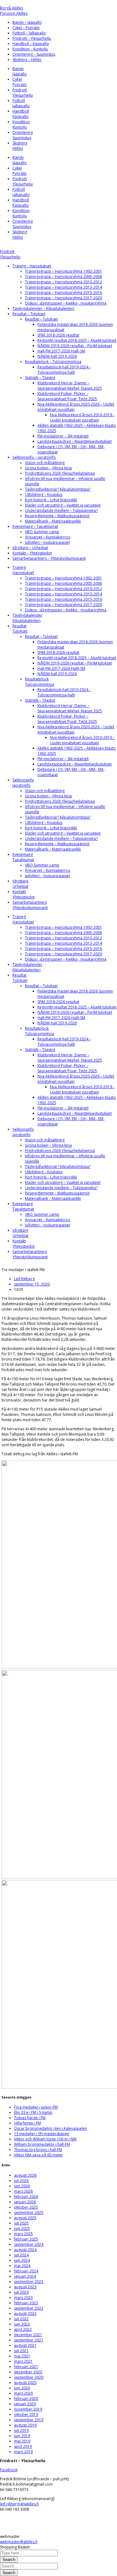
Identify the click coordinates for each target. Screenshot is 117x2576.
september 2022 (29, 2308)
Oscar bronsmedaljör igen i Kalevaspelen (51, 2128)
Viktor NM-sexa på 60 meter (39, 2155)
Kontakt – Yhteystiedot (32, 553)
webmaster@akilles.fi (19, 2542)
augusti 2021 (25, 2345)
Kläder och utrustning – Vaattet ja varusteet (63, 505)
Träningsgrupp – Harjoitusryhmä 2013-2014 (63, 287)
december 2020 (28, 2372)
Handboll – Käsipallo (31, 44)
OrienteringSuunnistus (23, 135)
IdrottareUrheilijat (20, 884)
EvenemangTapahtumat (23, 857)
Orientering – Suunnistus (34, 54)
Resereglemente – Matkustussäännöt (57, 516)
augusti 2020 (25, 2383)
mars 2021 (23, 2361)
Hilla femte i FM (27, 2123)
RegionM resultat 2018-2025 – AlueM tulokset (77, 340)
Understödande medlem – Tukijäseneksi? (61, 510)
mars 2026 (23, 2191)
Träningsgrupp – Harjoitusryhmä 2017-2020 (63, 298)
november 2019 (28, 2409)
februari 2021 (26, 2367)
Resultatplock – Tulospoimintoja (53, 362)
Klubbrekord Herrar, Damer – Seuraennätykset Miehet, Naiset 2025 (70, 386)
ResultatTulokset (20, 629)
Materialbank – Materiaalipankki (53, 521)
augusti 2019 (25, 2425)
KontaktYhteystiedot (24, 894)
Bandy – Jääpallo (27, 22)
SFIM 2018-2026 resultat (58, 335)
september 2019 (29, 2420)
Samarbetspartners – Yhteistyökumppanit (49, 558)
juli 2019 (21, 2430)
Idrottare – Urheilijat (30, 548)
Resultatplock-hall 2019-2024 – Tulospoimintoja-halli (64, 370)
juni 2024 (22, 2260)
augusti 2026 (25, 2175)
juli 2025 (21, 2223)
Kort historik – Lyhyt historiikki (51, 500)
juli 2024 (21, 2255)
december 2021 (28, 2335)
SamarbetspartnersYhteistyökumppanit (30, 905)
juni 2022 (22, 2324)
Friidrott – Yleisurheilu (32, 38)
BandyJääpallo (20, 71)
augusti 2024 (25, 2250)
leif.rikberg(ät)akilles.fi (19, 2504)
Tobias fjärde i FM (30, 2118)
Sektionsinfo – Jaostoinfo (34, 457)
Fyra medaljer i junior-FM (36, 2107)
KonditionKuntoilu (21, 124)
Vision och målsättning (45, 463)
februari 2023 (26, 2303)
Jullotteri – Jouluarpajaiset (47, 542)
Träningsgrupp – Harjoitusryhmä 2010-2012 (63, 282)
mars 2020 (23, 2393)
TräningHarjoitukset (23, 570)
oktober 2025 (26, 2207)
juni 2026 (22, 2186)
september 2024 (29, 2244)
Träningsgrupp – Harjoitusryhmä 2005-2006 (63, 277)
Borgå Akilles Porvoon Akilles (14, 11)
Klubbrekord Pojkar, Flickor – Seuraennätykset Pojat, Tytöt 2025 (67, 396)
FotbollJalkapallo (21, 103)
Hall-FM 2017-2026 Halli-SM (61, 351)
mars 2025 (23, 2234)
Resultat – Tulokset (29, 314)
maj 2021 (22, 2356)
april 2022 (23, 2329)
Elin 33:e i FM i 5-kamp (33, 2112)
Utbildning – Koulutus (44, 495)
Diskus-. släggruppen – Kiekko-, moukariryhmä (66, 303)
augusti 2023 (25, 2287)
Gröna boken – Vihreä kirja (48, 468)
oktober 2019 (26, 2414)
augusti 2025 (25, 2218)
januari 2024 (25, 2276)
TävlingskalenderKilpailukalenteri (27, 618)
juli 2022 (21, 2319)
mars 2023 (23, 2298)
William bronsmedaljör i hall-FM (42, 2144)
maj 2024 (22, 2266)
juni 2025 (22, 2228)
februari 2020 (26, 2399)
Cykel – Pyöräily (26, 28)
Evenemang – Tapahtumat (35, 526)
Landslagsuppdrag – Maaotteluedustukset (75, 441)
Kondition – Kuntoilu (30, 49)
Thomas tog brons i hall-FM (38, 2150)
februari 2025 (26, 2239)
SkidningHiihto (20, 146)
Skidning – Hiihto (27, 60)
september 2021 (29, 2340)
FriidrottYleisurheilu (23, 93)
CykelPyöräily (19, 82)
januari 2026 (25, 2202)
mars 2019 (23, 2452)
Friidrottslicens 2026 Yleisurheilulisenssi (60, 473)
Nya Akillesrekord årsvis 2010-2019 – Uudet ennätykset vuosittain (82, 417)
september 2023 (29, 2282)
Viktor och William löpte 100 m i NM (45, 2139)
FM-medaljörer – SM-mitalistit (63, 436)
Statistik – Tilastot (40, 378)
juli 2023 (21, 2292)
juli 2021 (21, 2351)
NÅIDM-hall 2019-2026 (57, 356)
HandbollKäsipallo (21, 114)
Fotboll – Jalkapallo (29, 33)
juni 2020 (22, 2388)
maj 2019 (22, 2441)
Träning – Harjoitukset (32, 266)
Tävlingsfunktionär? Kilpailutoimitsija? (58, 489)
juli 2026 (21, 2181)
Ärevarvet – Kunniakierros (48, 537)
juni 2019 (22, 2436)
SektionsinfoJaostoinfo (23, 783)
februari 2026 (26, 2197)
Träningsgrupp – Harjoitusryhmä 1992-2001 (63, 271)
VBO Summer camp (42, 532)
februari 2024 (26, 2271)
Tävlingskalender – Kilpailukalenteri (43, 308)
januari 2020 (25, 2404)
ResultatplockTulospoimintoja (39, 682)
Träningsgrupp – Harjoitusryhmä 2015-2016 (63, 293)
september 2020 (29, 2377)
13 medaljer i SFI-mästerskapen (42, 2134)
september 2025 (29, 2212)
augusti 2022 (25, 2313)
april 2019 (23, 2446)
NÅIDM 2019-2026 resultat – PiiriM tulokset (75, 346)
